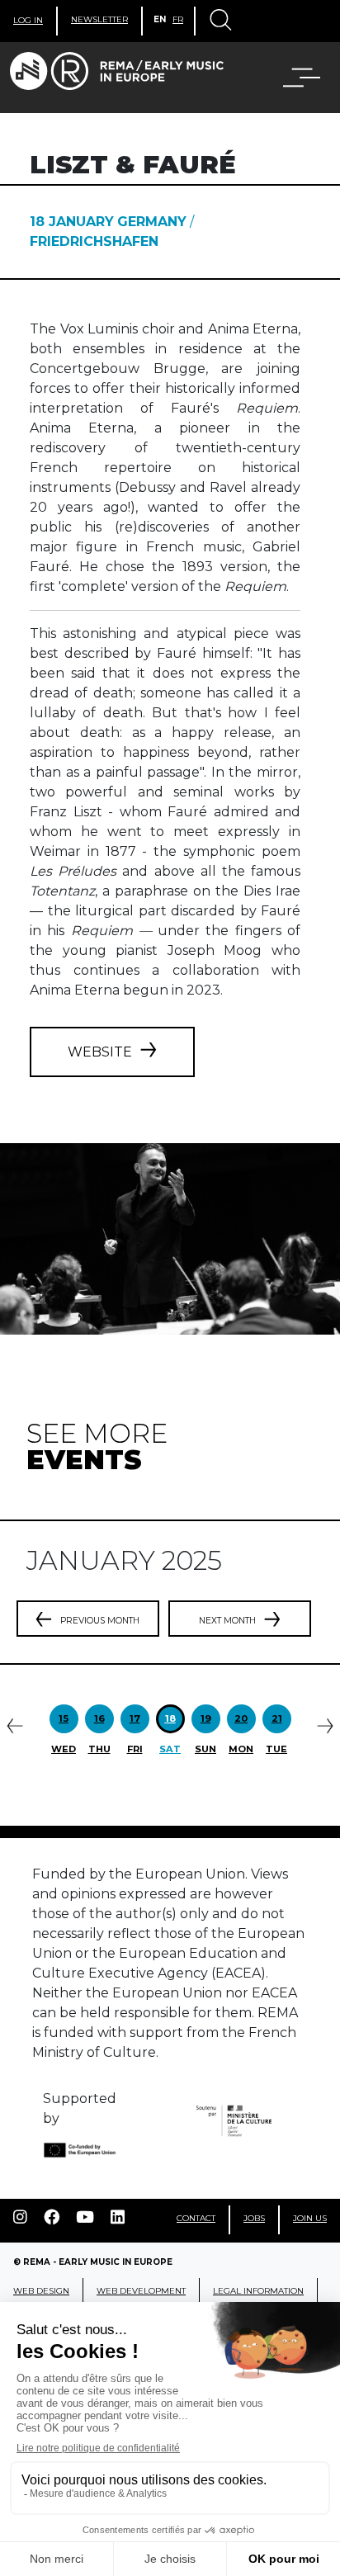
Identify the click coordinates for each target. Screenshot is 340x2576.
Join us (310, 2218)
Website (100, 1052)
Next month (227, 1621)
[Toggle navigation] (220, 21)
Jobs (254, 2218)
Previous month (100, 1621)
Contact (196, 2218)
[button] (291, 78)
